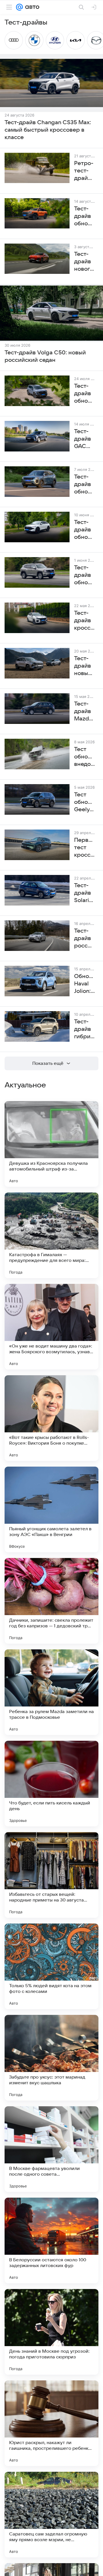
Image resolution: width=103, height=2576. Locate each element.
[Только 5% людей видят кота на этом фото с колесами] (51, 1966)
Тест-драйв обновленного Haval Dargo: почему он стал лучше (85, 394)
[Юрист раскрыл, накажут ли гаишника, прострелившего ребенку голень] (51, 2423)
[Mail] (19, 7)
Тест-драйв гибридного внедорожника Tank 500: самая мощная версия (85, 1029)
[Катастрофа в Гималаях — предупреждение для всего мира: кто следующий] (51, 1235)
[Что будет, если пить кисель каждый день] (51, 1784)
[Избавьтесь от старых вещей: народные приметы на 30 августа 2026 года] (51, 1875)
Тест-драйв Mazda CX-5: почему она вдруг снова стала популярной (85, 712)
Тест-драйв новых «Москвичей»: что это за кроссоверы (85, 666)
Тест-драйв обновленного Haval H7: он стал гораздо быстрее (85, 575)
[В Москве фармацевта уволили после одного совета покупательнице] (51, 2149)
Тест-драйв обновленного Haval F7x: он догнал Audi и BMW (85, 530)
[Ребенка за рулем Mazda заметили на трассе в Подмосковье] (51, 1692)
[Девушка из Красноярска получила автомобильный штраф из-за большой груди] (51, 1144)
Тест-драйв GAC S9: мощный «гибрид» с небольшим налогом (85, 439)
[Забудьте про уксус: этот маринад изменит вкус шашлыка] (51, 2058)
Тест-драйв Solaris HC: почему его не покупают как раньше (85, 893)
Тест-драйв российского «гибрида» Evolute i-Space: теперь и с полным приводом (85, 939)
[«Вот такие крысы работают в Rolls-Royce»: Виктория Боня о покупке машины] (51, 1418)
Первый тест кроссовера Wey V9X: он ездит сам (85, 848)
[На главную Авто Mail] (31, 7)
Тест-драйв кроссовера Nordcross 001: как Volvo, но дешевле (85, 621)
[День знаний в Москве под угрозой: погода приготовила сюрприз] (51, 2332)
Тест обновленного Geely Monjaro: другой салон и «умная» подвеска (85, 802)
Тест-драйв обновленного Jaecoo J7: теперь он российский (85, 485)
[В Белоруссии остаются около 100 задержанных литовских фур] (51, 2240)
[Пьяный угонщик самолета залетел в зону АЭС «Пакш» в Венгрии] (51, 1509)
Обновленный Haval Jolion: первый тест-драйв (85, 984)
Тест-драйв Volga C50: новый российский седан (45, 356)
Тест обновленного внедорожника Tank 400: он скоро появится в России (85, 757)
